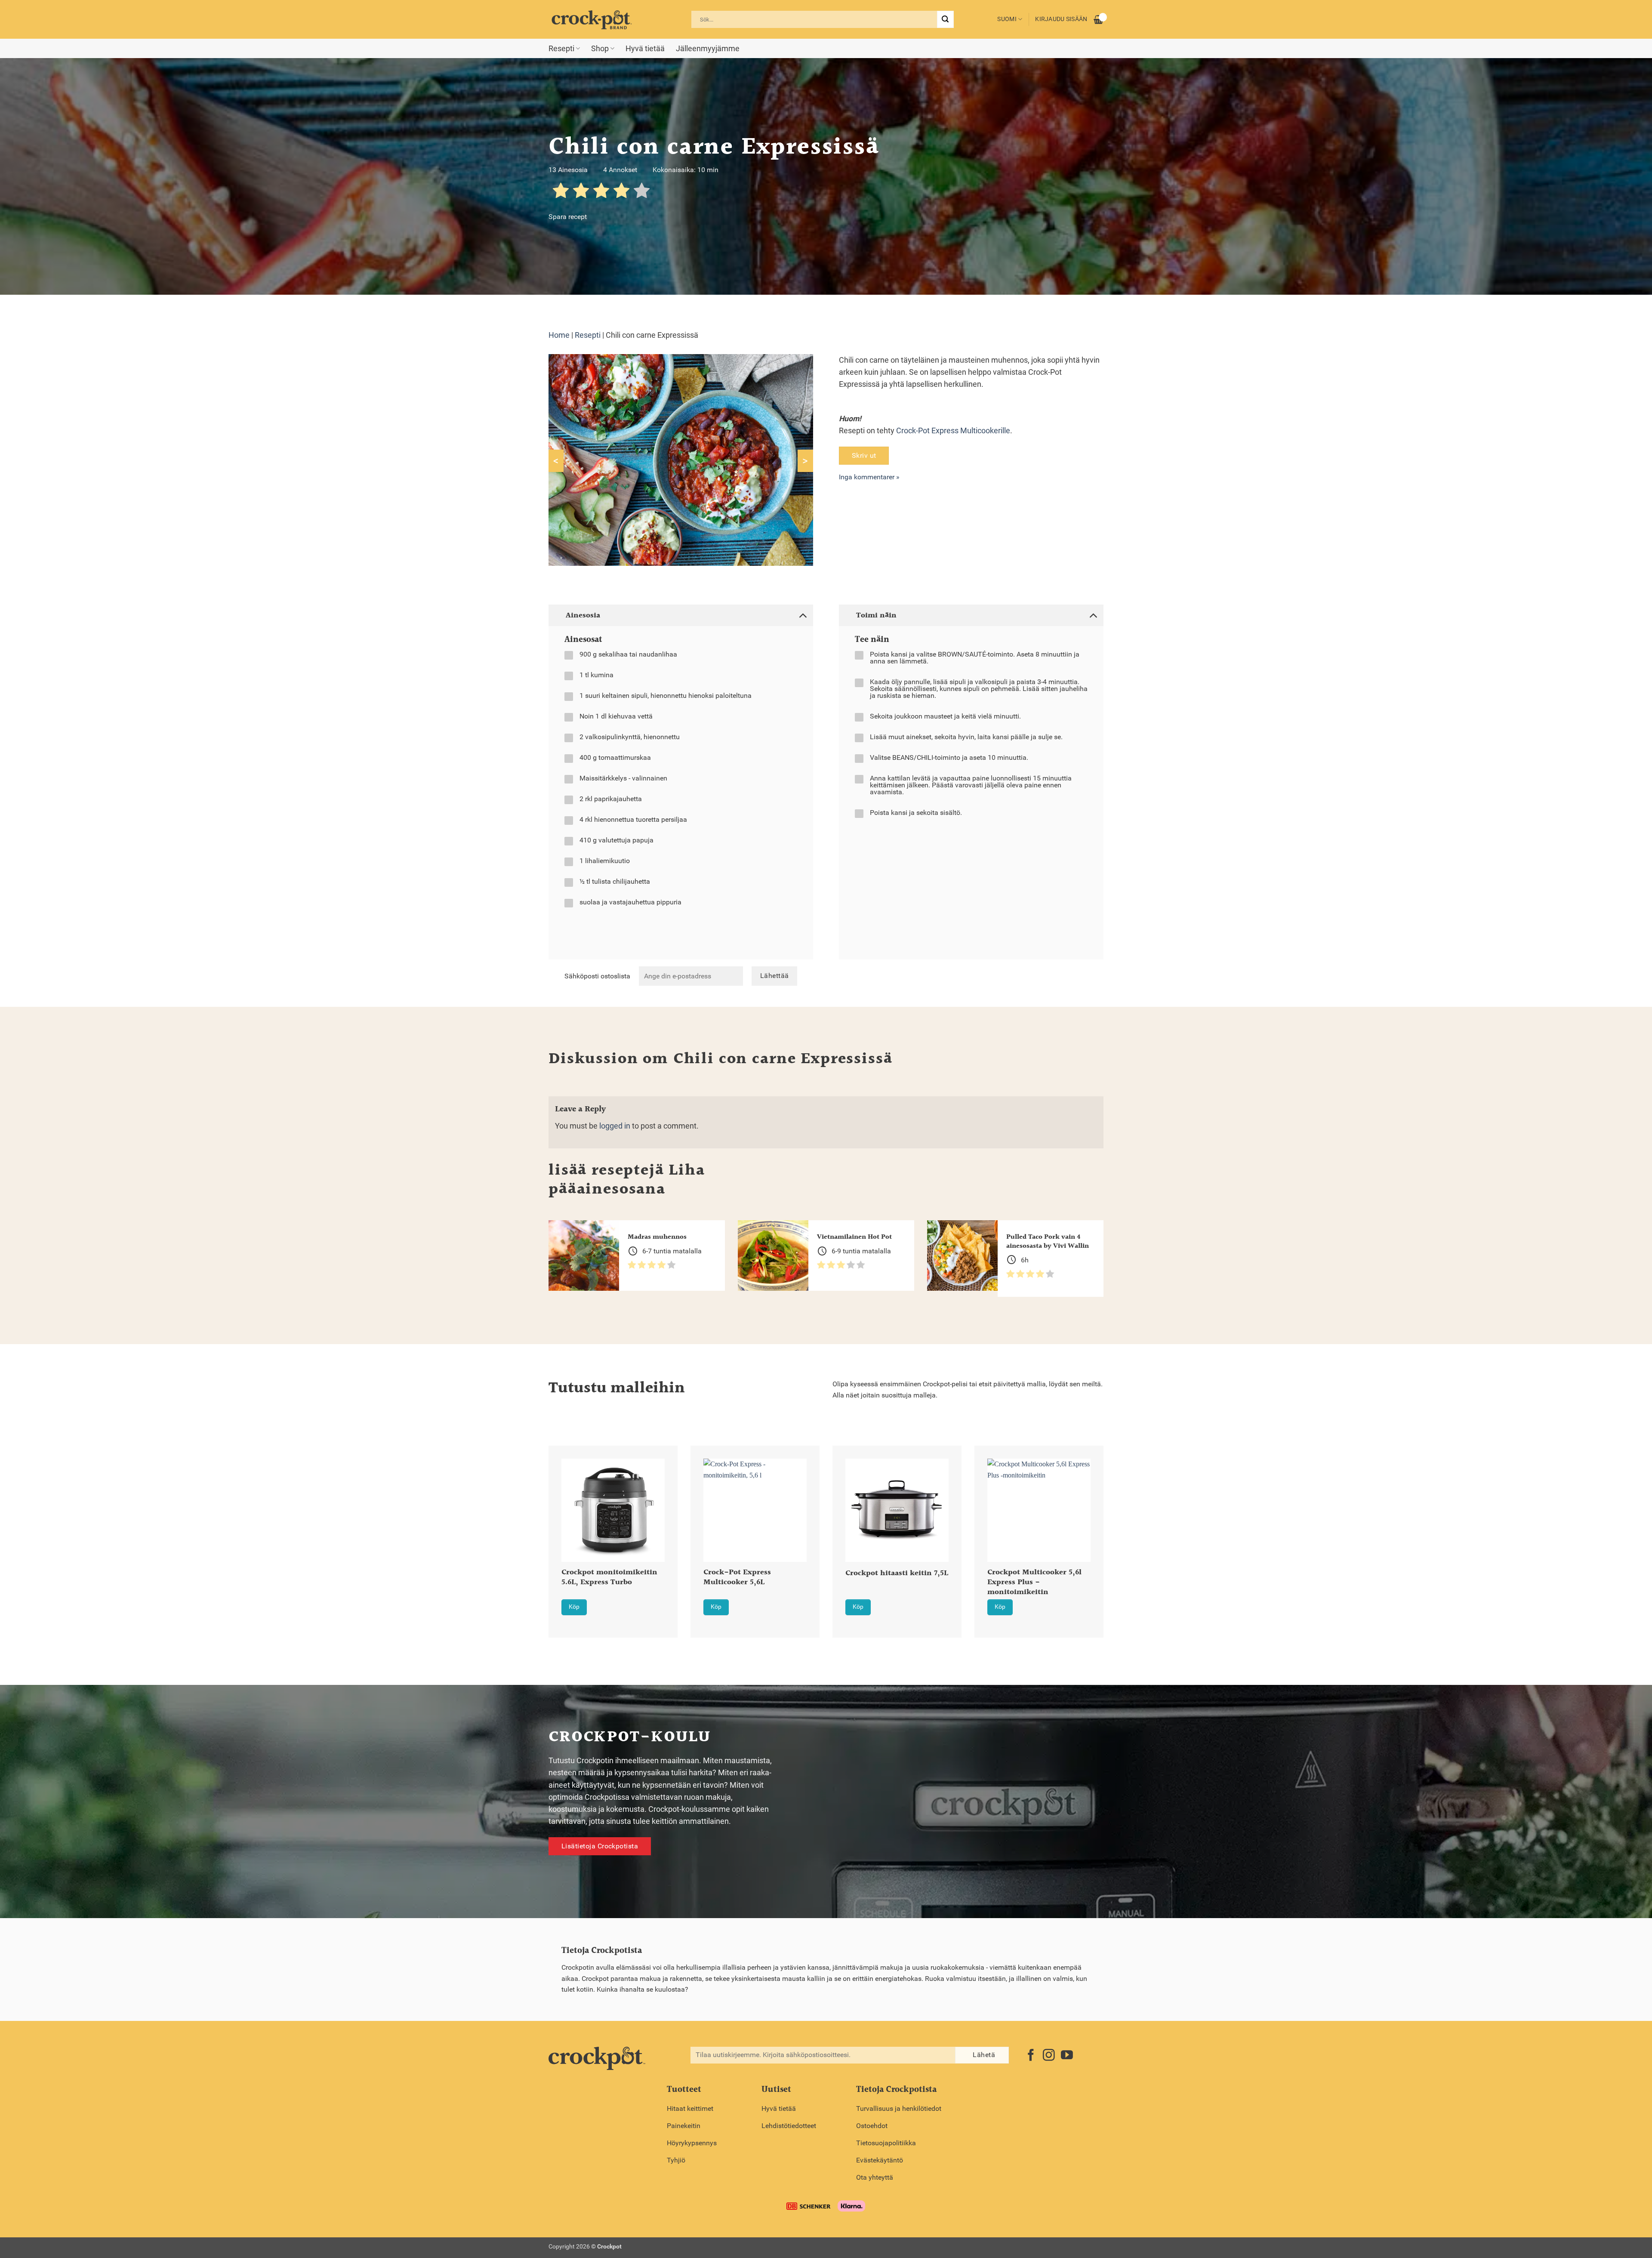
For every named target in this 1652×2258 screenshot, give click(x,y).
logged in (615, 1126)
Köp (574, 1607)
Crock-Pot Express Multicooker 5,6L (737, 1578)
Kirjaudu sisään (1061, 19)
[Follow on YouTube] (1067, 2056)
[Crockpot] (592, 19)
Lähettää (775, 976)
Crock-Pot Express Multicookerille (953, 431)
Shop (600, 49)
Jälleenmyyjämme (708, 49)
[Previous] (537, 1520)
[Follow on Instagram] (1049, 2056)
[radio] (561, 192)
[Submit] (945, 19)
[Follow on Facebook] (1031, 2056)
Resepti (561, 49)
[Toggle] (803, 615)
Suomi (1007, 19)
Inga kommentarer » (869, 477)
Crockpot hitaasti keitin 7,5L (897, 1574)
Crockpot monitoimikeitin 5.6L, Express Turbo (609, 1578)
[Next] (1115, 1520)
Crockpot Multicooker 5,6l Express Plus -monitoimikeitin (1034, 1583)
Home (559, 335)
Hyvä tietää (645, 49)
